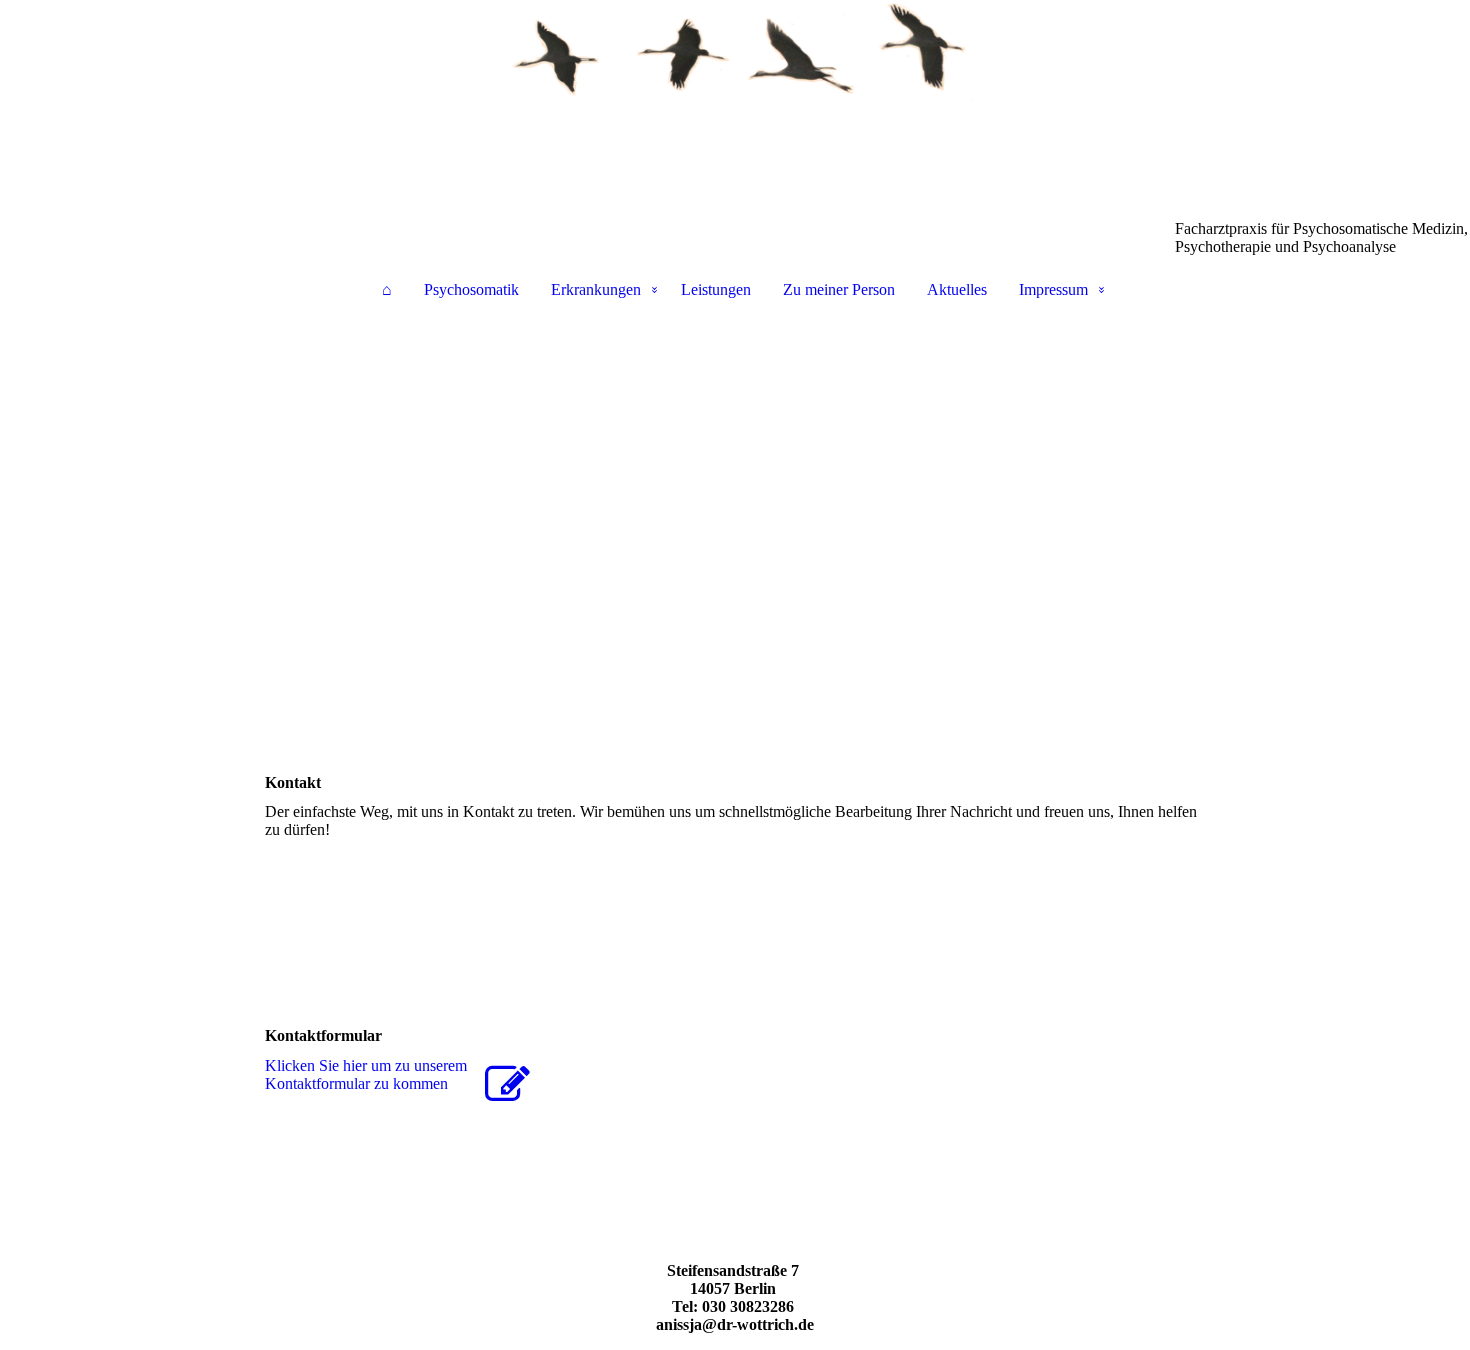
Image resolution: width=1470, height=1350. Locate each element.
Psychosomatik (471, 289)
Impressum (1053, 289)
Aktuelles (957, 289)
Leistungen (716, 289)
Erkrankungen (596, 289)
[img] (735, 100)
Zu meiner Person (839, 289)
